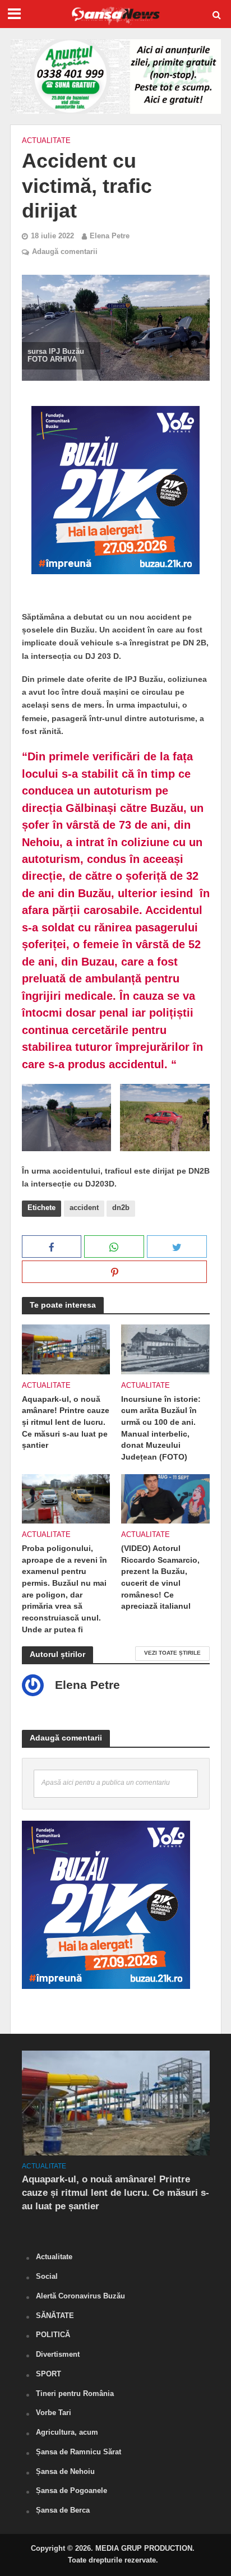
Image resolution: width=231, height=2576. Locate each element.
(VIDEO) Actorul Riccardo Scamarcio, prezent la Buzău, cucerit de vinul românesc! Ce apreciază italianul (160, 1577)
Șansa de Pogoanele (71, 2490)
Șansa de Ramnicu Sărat (78, 2452)
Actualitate (46, 141)
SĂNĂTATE (55, 2316)
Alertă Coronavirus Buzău (80, 2296)
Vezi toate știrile (172, 1653)
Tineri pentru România (75, 2393)
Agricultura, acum (67, 2432)
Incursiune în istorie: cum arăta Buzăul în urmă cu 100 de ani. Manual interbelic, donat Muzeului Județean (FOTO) (161, 1428)
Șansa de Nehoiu (65, 2471)
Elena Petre (110, 236)
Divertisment (58, 2354)
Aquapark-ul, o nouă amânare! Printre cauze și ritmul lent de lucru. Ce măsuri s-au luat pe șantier (66, 1422)
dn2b (121, 1208)
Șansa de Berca (63, 2510)
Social (47, 2276)
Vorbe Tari (54, 2413)
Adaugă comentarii (65, 252)
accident (84, 1208)
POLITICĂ (53, 2335)
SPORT (48, 2374)
